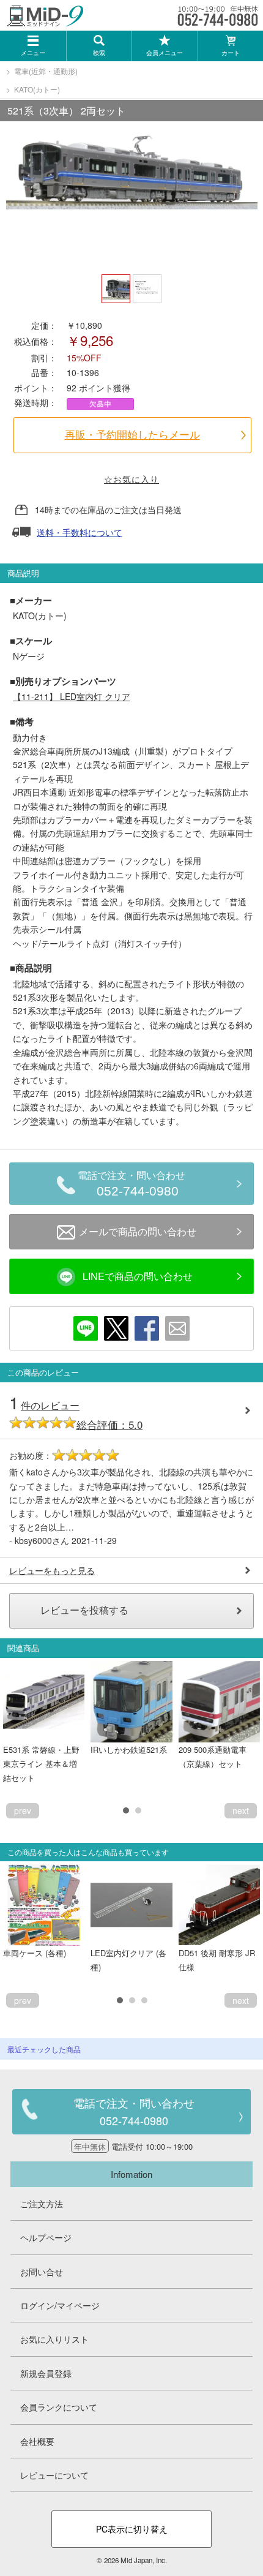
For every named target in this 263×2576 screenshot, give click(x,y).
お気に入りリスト (54, 2339)
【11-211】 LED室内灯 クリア (72, 696)
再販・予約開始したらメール (132, 435)
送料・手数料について (80, 532)
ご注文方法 (42, 2204)
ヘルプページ (46, 2237)
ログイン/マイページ (60, 2305)
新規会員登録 (46, 2373)
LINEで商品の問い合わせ (138, 1276)
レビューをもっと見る (52, 1570)
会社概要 (37, 2441)
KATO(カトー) (37, 89)
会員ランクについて (59, 2407)
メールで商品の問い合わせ (138, 1231)
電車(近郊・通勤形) (46, 71)
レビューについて (54, 2475)
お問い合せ (42, 2272)
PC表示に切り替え (132, 2529)
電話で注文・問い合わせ (131, 1184)
